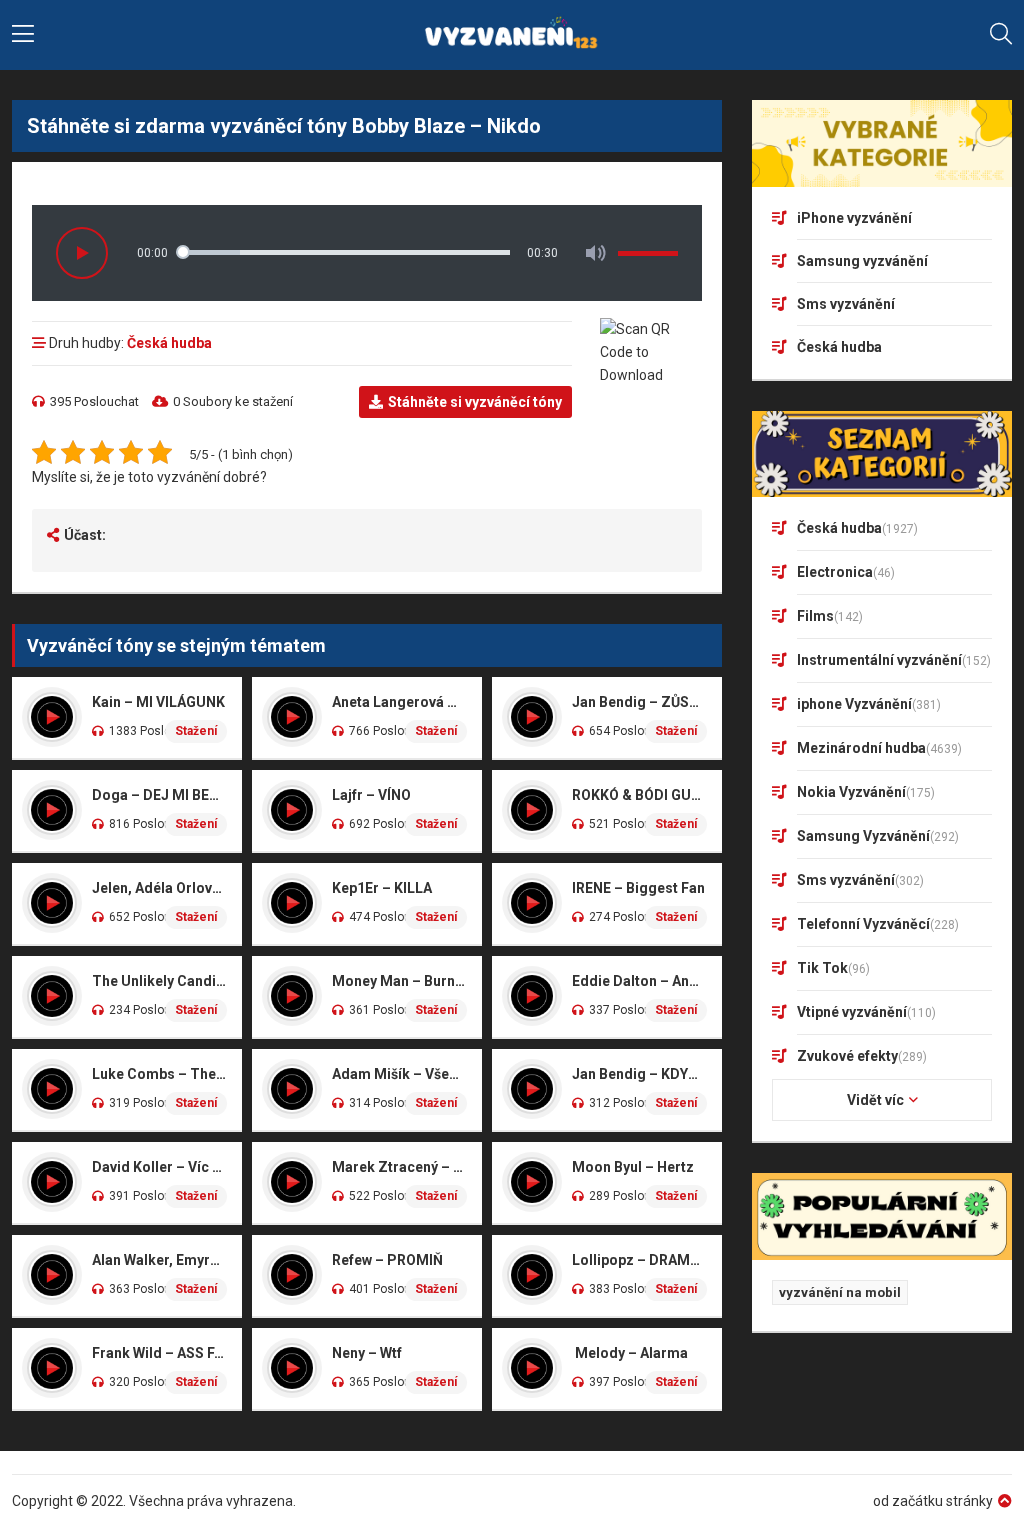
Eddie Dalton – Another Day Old (639, 981)
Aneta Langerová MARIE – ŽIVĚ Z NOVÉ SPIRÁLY (399, 702)
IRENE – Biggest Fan (638, 888)
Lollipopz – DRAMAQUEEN (639, 1260)
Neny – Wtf (367, 1353)
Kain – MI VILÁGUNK (158, 702)
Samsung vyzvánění (862, 261)
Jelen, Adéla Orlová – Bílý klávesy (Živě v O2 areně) (159, 888)
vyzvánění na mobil (840, 1292)
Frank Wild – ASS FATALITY (159, 1353)
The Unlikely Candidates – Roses (159, 981)
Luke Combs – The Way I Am (159, 1074)
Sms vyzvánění (846, 304)
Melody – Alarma (630, 1353)
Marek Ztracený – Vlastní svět (399, 1167)
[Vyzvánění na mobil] (512, 35)
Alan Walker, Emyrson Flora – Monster (159, 1260)
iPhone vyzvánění (854, 218)
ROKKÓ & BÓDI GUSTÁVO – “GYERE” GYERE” (639, 795)
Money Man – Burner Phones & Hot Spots (399, 981)
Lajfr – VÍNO (371, 795)
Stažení (196, 731)
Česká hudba (169, 343)
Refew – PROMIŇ (387, 1260)
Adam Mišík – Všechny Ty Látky (399, 1074)
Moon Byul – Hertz (633, 1167)
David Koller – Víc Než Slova (159, 1167)
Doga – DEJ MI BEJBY (159, 795)
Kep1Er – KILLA (382, 888)
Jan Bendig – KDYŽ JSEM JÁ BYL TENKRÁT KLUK (639, 1074)
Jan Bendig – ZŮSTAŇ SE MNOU (639, 702)
